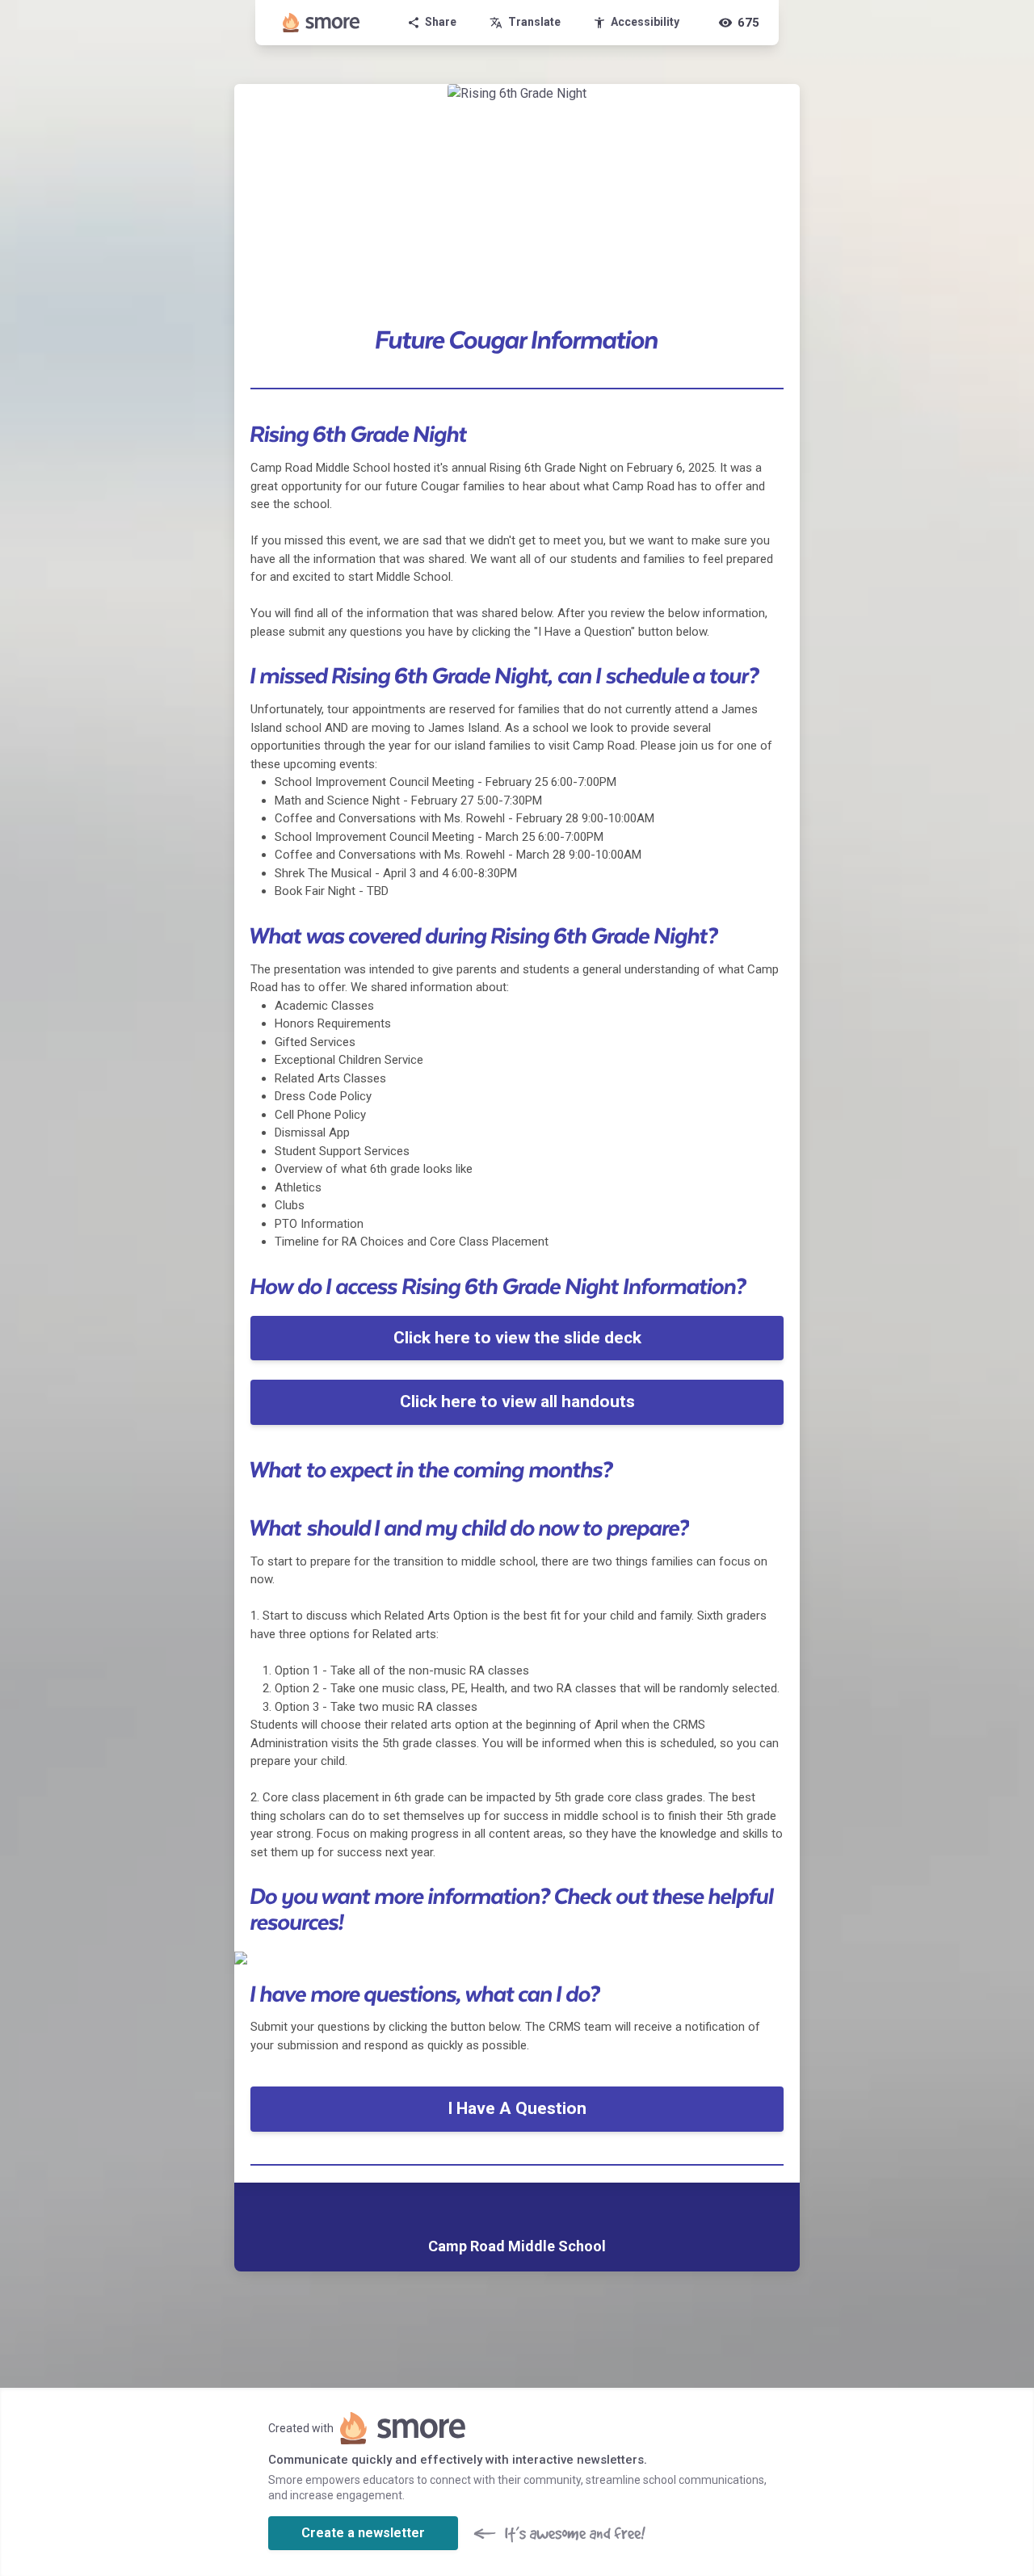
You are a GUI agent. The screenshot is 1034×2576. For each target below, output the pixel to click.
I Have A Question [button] (517, 2108)
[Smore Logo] (322, 23)
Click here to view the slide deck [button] (517, 1338)
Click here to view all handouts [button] (517, 1401)
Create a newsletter (363, 2533)
